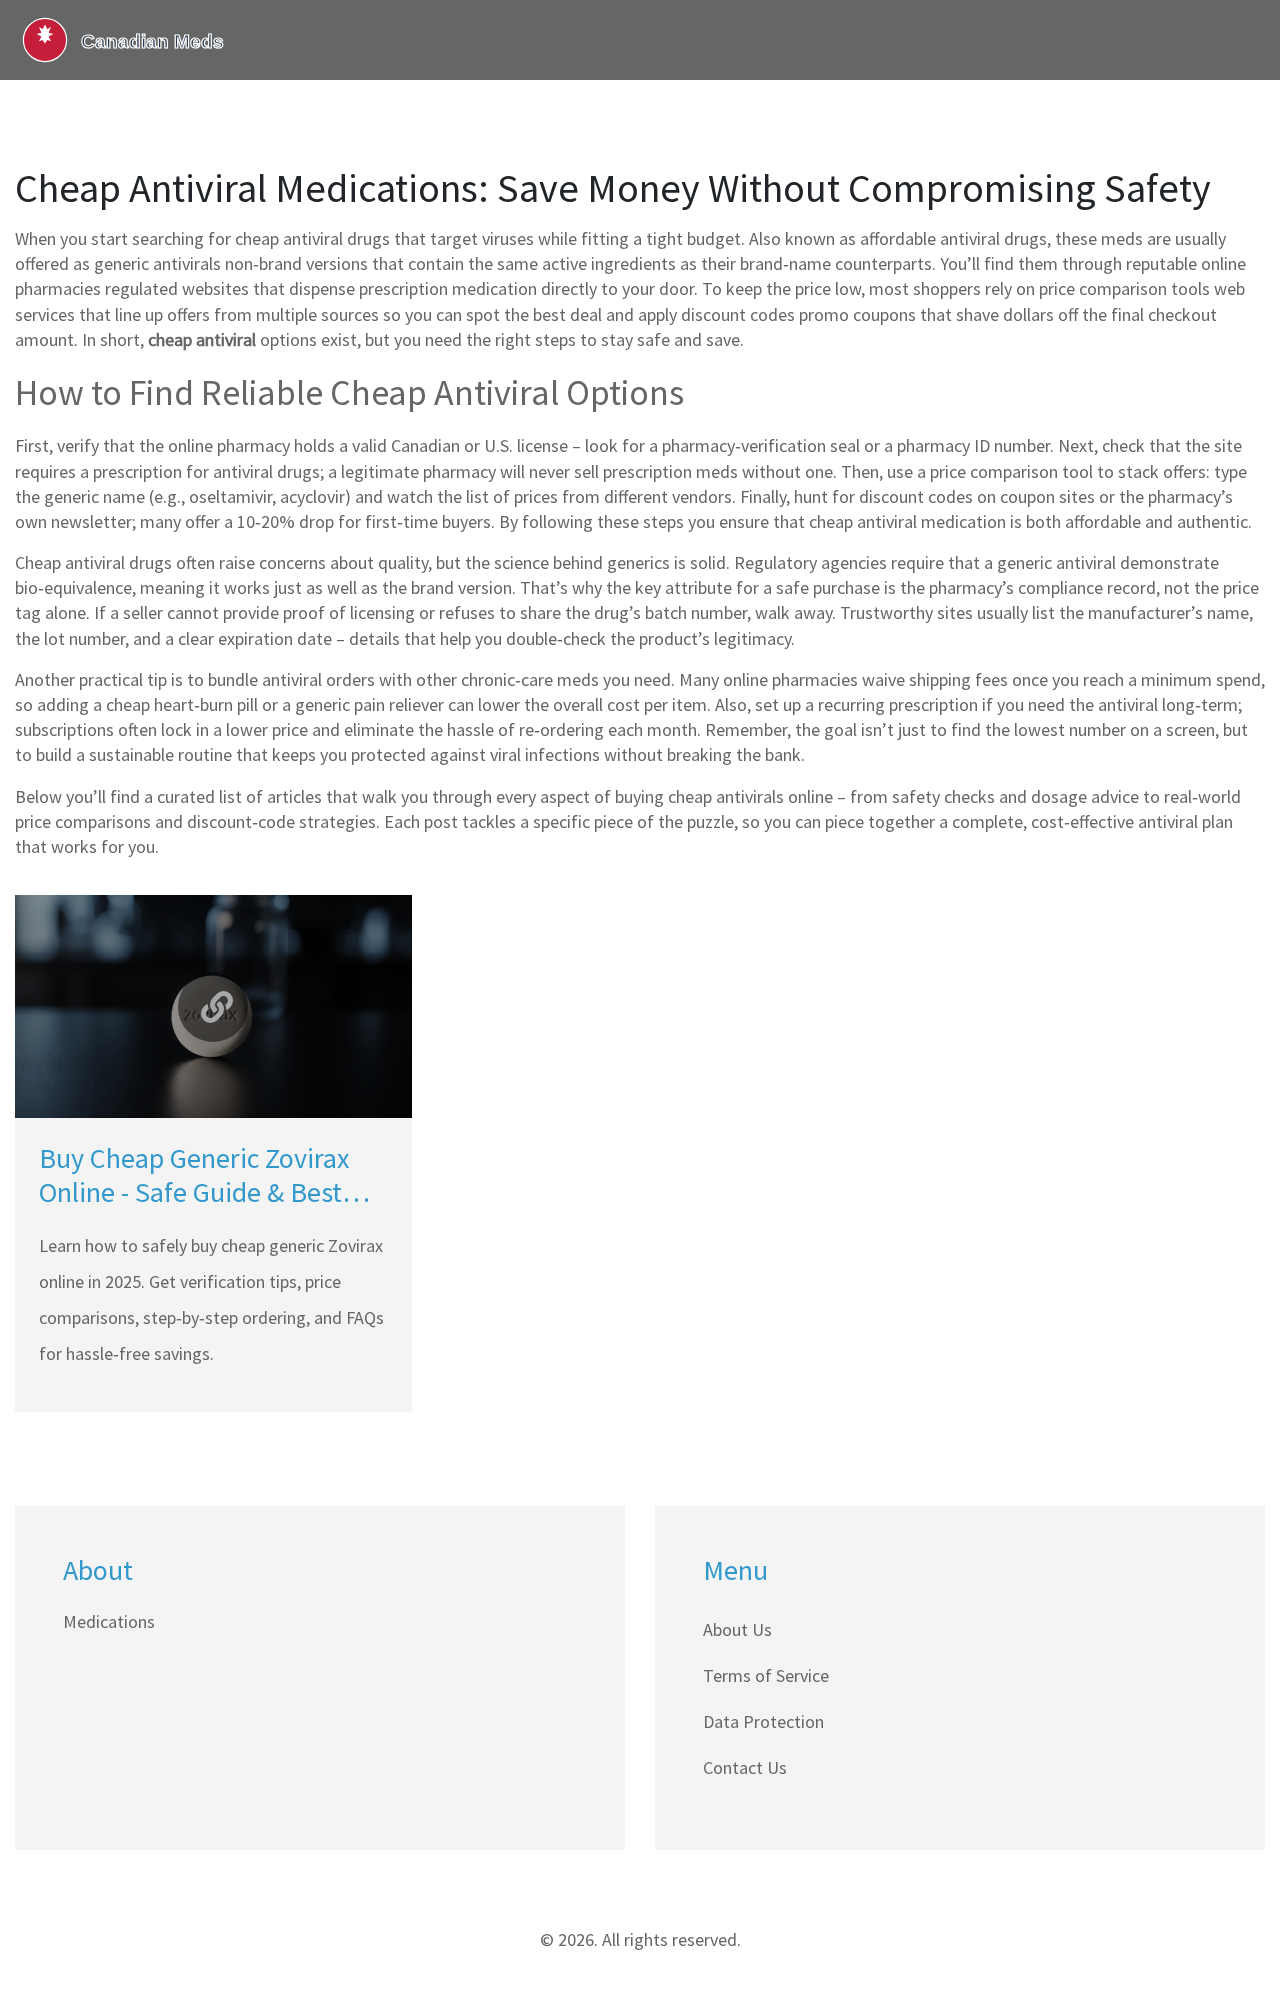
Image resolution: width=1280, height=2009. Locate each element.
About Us (737, 1629)
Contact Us (745, 1767)
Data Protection (763, 1721)
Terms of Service (766, 1675)
